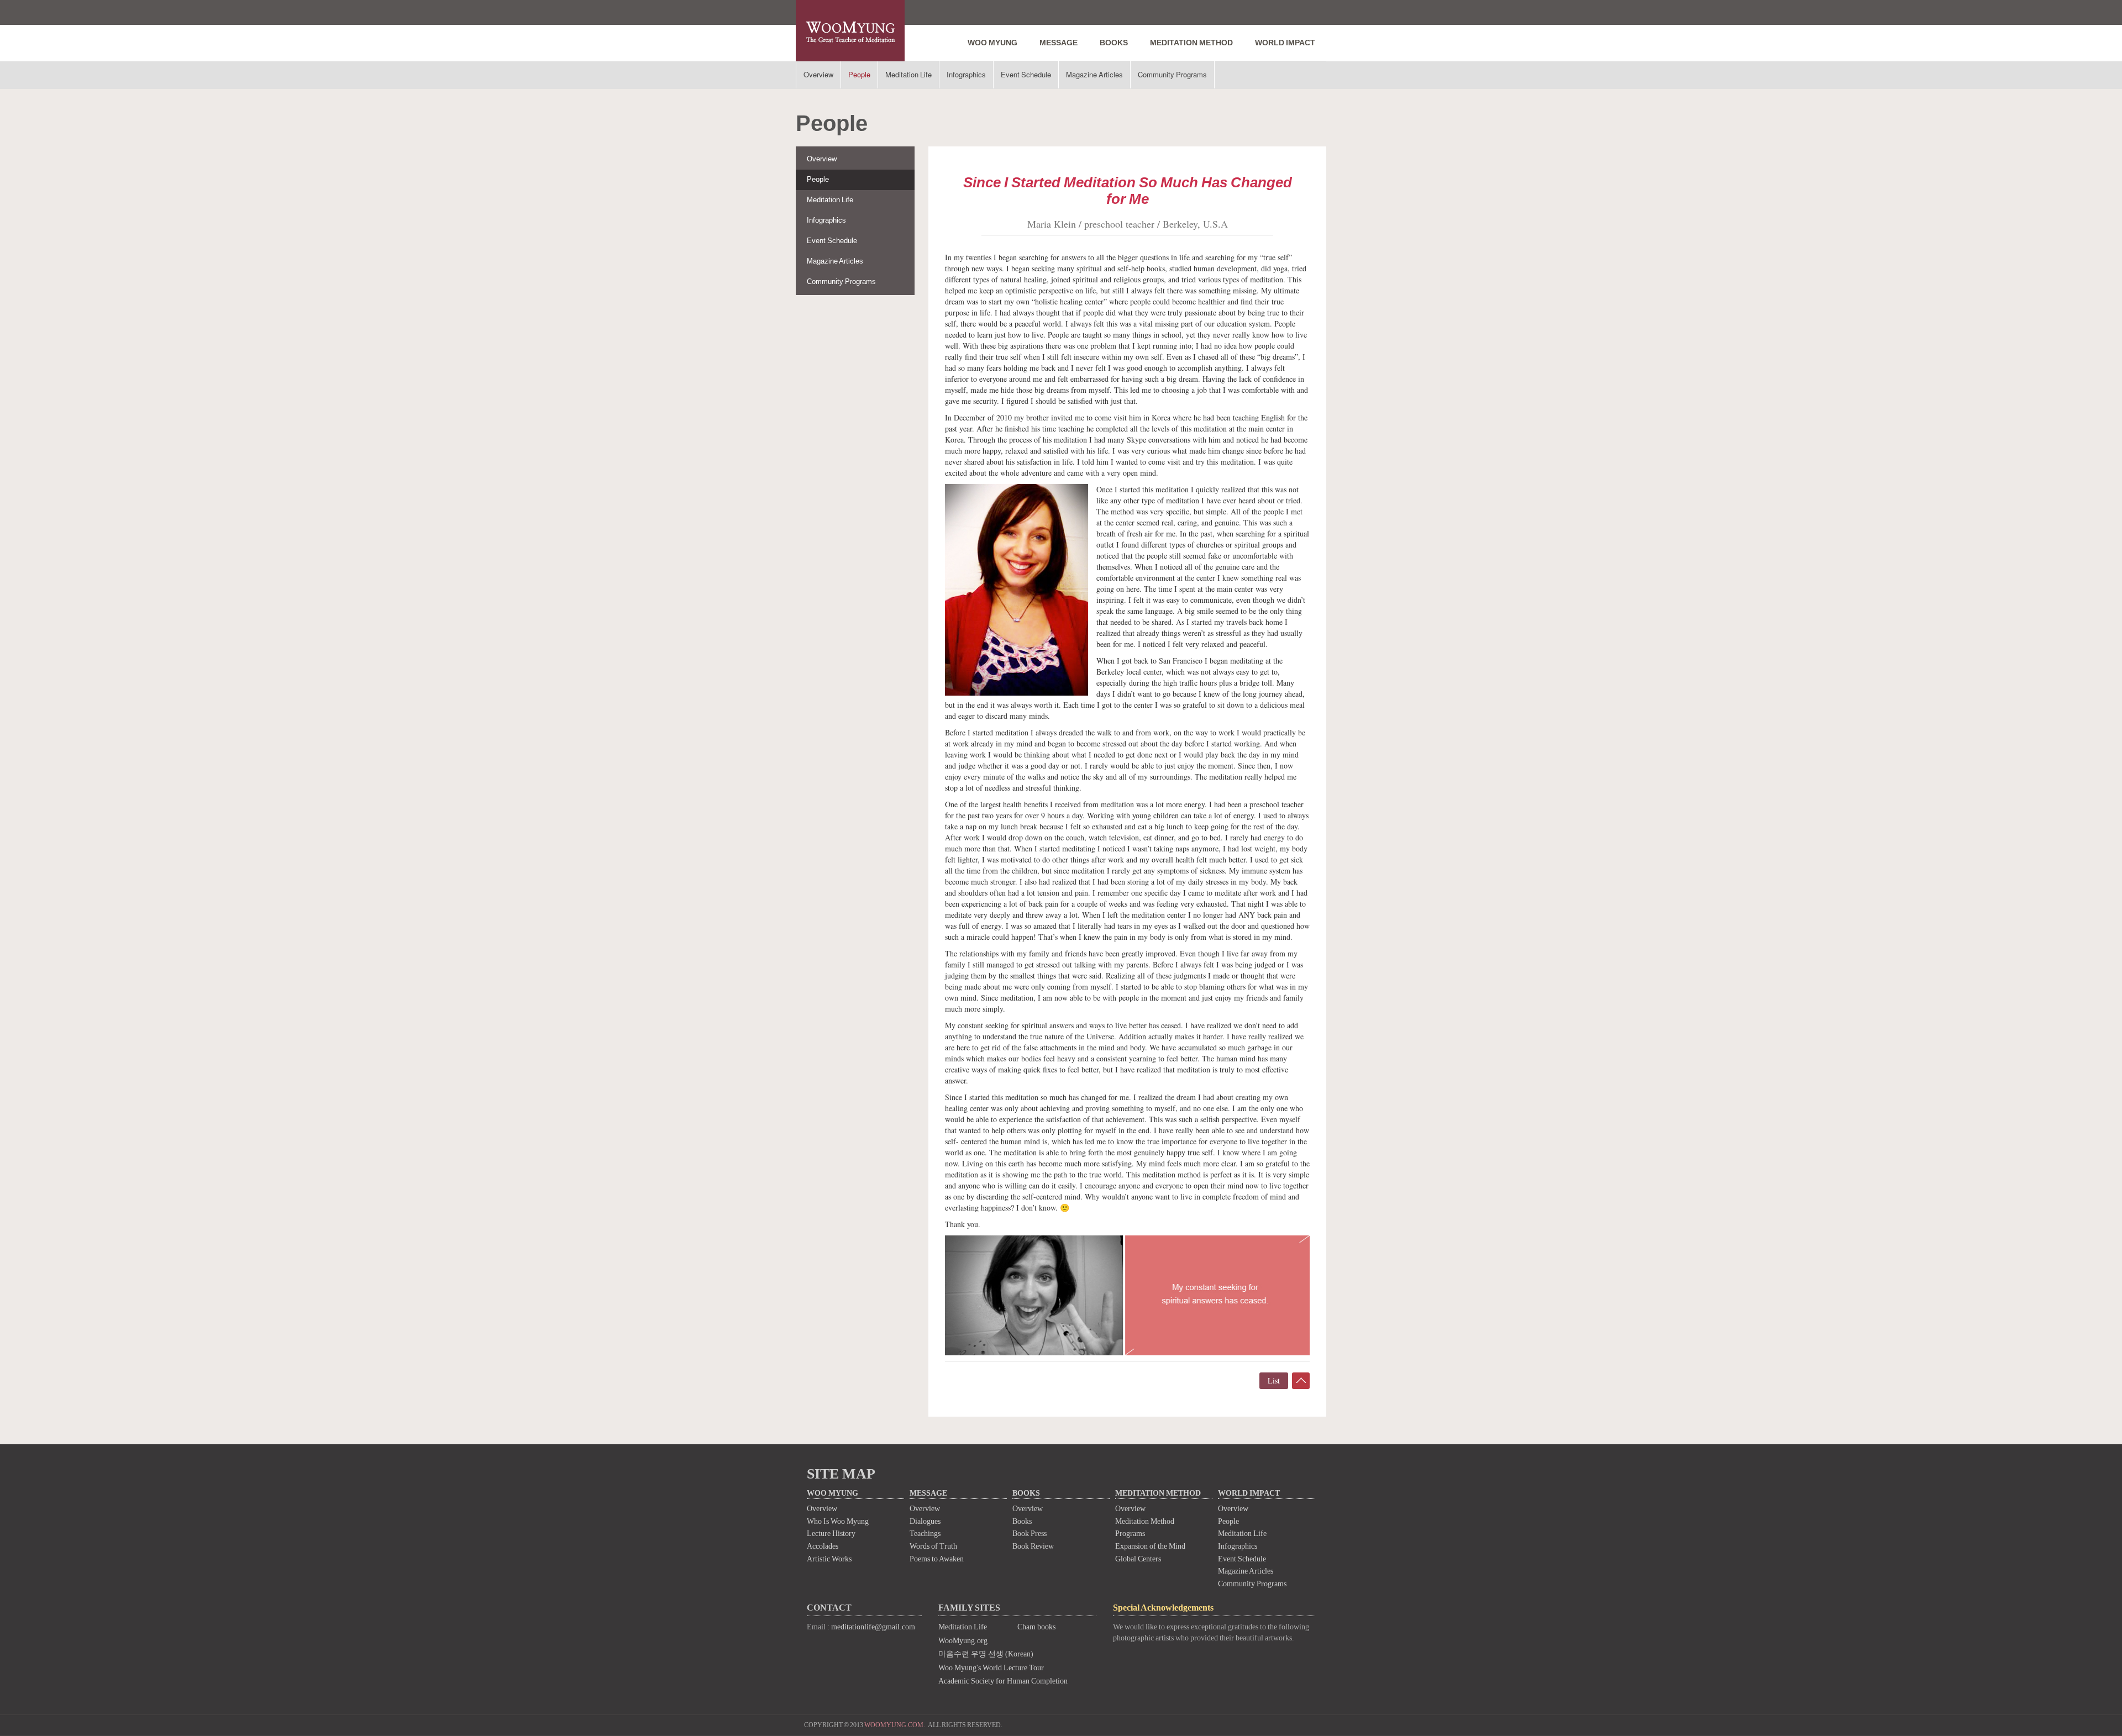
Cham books (1036, 1627)
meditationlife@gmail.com (873, 1627)
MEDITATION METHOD (1191, 43)
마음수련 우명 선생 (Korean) (986, 1654)
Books (1022, 1521)
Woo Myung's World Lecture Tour (991, 1668)
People (859, 74)
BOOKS (1114, 43)
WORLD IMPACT (1285, 43)
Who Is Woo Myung (838, 1521)
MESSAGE (1059, 43)
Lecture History (831, 1534)
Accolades (823, 1546)
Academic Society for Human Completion (1003, 1681)
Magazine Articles (1094, 74)
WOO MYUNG (992, 43)
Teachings (925, 1534)
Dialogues (925, 1521)
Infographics (966, 74)
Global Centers (1138, 1559)
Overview (818, 74)
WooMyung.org (963, 1641)
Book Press (1030, 1534)
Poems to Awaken (937, 1559)
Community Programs (1172, 74)
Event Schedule (1026, 74)
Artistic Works (829, 1559)
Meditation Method (1145, 1521)
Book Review (1033, 1546)
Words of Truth (933, 1546)
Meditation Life (908, 74)
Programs (1130, 1534)
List (1274, 1380)
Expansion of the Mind (1150, 1546)
